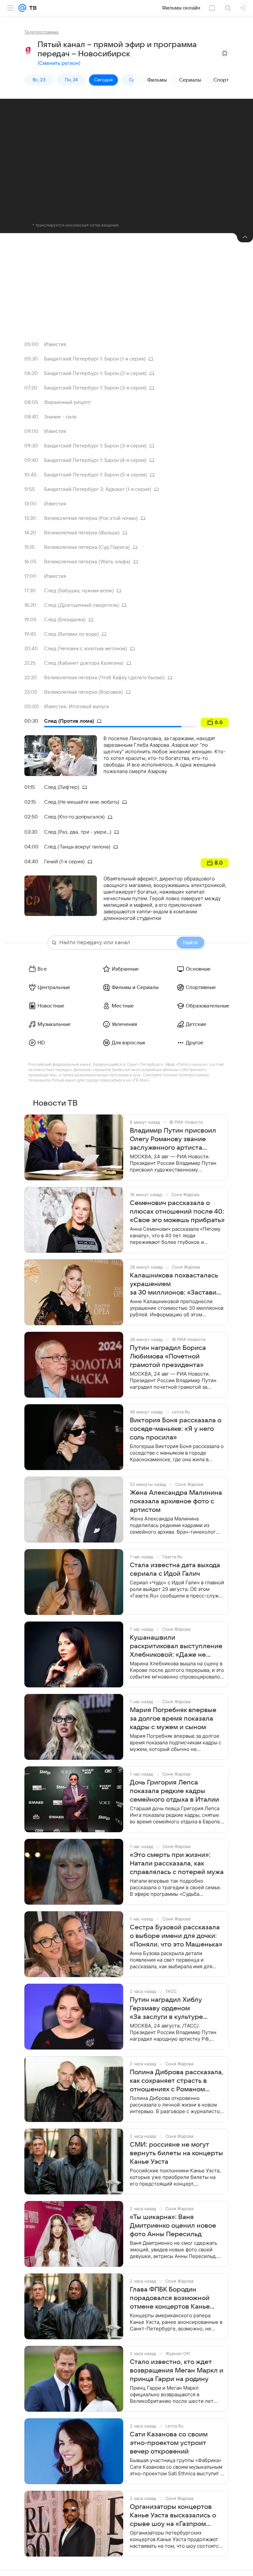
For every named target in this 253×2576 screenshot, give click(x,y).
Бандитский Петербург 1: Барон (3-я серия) (95, 388)
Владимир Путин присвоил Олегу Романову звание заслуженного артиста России (173, 1140)
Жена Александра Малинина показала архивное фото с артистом (176, 1501)
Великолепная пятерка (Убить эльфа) (87, 562)
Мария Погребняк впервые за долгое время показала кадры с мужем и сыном (173, 1719)
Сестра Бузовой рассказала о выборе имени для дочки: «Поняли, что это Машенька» (176, 1936)
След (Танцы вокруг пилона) (77, 847)
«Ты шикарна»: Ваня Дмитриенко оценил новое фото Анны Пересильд (173, 2226)
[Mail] (22, 8)
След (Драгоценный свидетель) (82, 605)
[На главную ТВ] (31, 8)
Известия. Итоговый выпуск (77, 707)
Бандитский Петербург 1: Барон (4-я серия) (95, 460)
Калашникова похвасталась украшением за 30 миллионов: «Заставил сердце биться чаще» (175, 1284)
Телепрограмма (41, 32)
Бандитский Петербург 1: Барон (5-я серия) (96, 475)
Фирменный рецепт (68, 402)
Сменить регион (59, 63)
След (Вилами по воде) (71, 634)
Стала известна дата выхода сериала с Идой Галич (175, 1570)
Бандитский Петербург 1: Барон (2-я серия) (95, 373)
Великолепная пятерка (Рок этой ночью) (91, 518)
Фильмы (157, 80)
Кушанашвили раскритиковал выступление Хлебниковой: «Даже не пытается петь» (176, 1647)
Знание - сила (60, 417)
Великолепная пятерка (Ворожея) (84, 692)
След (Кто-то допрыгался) (74, 817)
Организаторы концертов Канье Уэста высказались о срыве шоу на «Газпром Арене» (173, 2516)
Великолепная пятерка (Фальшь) (82, 533)
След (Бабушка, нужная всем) (79, 591)
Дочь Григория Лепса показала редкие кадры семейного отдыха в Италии (174, 1791)
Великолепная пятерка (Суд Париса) (87, 547)
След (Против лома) (69, 721)
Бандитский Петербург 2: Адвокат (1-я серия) (98, 489)
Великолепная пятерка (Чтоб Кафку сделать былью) (104, 678)
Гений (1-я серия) (64, 862)
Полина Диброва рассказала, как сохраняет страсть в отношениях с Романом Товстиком (177, 2081)
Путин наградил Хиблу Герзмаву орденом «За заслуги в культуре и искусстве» (166, 2009)
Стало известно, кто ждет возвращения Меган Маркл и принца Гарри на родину (177, 2371)
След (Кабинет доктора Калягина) (84, 663)
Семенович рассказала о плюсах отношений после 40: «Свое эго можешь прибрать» (177, 1212)
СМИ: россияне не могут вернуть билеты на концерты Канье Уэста (176, 2153)
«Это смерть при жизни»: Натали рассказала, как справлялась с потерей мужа (177, 1864)
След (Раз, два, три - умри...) (78, 832)
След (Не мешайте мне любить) (82, 802)
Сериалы (190, 80)
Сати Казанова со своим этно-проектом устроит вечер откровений (169, 2443)
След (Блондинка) (65, 620)
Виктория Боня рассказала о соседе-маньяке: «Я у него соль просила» (176, 1429)
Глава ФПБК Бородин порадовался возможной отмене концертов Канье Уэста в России (170, 2298)
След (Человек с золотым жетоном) (86, 649)
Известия (55, 344)
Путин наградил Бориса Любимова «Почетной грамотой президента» (168, 1356)
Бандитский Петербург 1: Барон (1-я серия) (95, 359)
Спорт (221, 80)
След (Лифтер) (62, 787)
